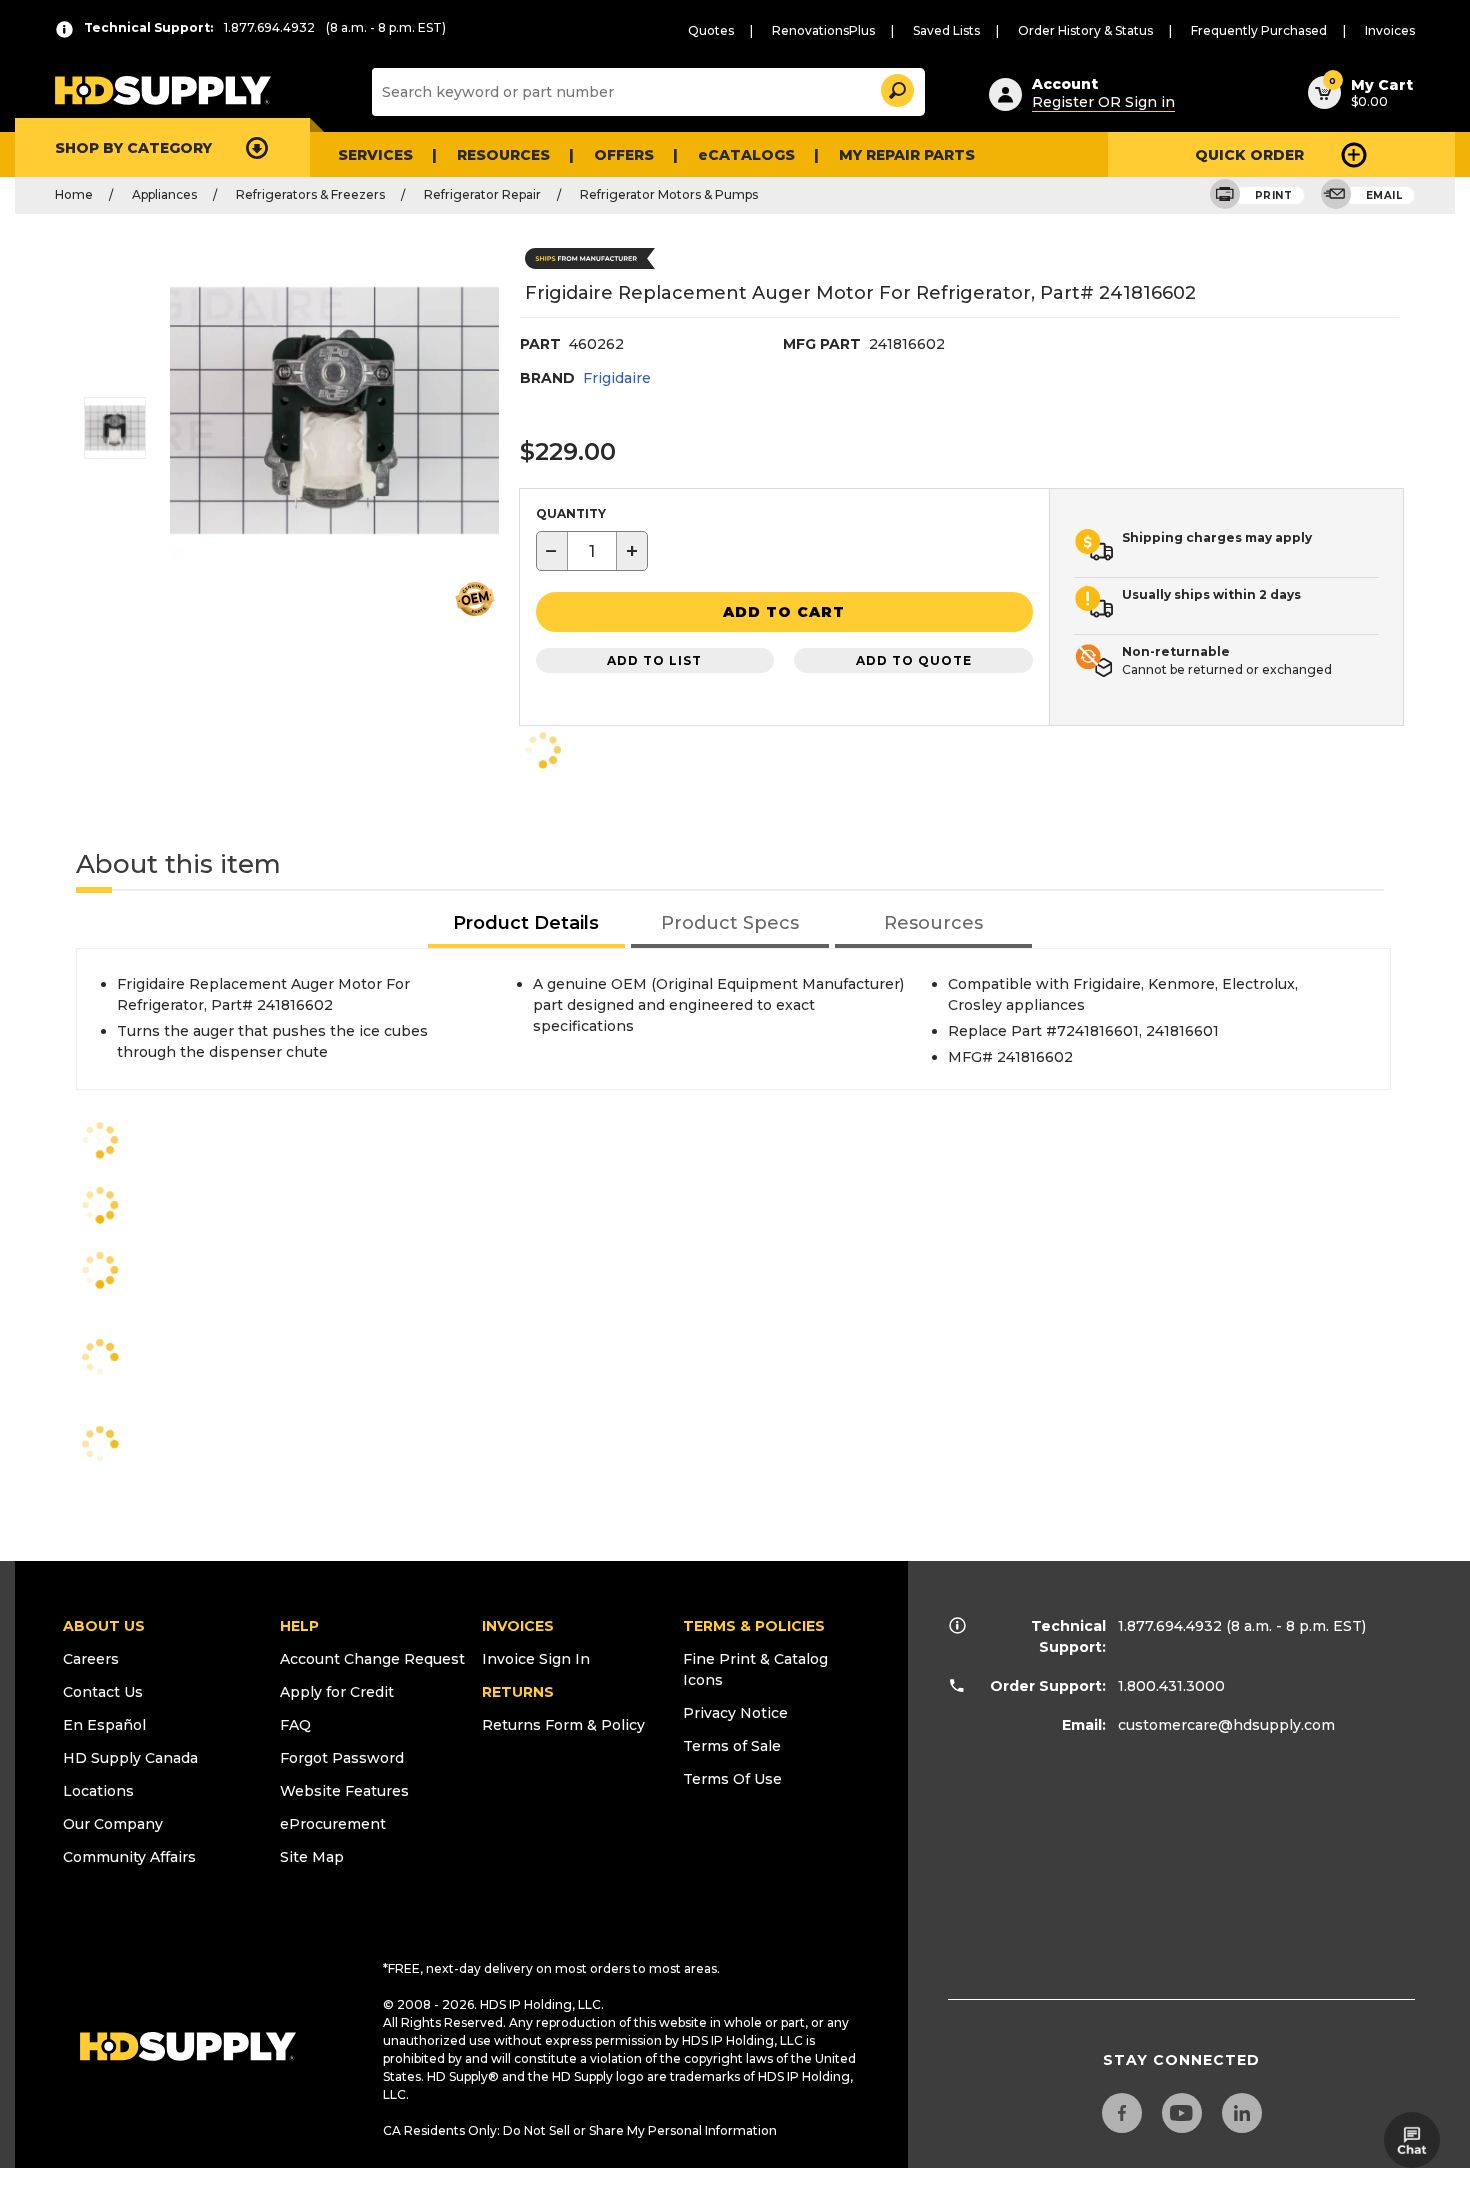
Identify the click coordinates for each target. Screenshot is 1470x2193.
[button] (896, 87)
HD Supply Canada (130, 1758)
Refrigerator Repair (482, 194)
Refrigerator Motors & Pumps (669, 194)
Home (74, 194)
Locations (98, 1791)
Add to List (654, 660)
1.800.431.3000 (1171, 1686)
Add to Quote (914, 660)
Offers (624, 155)
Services (375, 155)
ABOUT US (104, 1626)
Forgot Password (342, 1758)
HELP (299, 1626)
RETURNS (518, 1692)
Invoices (1390, 30)
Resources (503, 155)
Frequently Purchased (1259, 30)
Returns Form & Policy (563, 1725)
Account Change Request (372, 1659)
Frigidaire (617, 378)
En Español (104, 1725)
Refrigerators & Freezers (310, 194)
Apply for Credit (337, 1692)
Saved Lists (946, 30)
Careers (91, 1659)
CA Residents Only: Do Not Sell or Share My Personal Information (580, 2130)
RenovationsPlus (823, 30)
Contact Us (103, 1692)
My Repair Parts (907, 155)
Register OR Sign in (1103, 102)
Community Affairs (129, 1857)
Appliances (164, 194)
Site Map (312, 1857)
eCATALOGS (746, 155)
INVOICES (518, 1626)
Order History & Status (1085, 30)
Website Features (344, 1791)
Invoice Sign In (536, 1659)
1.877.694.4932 (1170, 1626)
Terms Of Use (732, 1779)
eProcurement (333, 1824)
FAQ (295, 1725)
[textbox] (592, 551)
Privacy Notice (735, 1713)
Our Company (113, 1824)
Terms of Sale (732, 1746)
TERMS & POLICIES (754, 1626)
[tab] (527, 924)
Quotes (711, 30)
